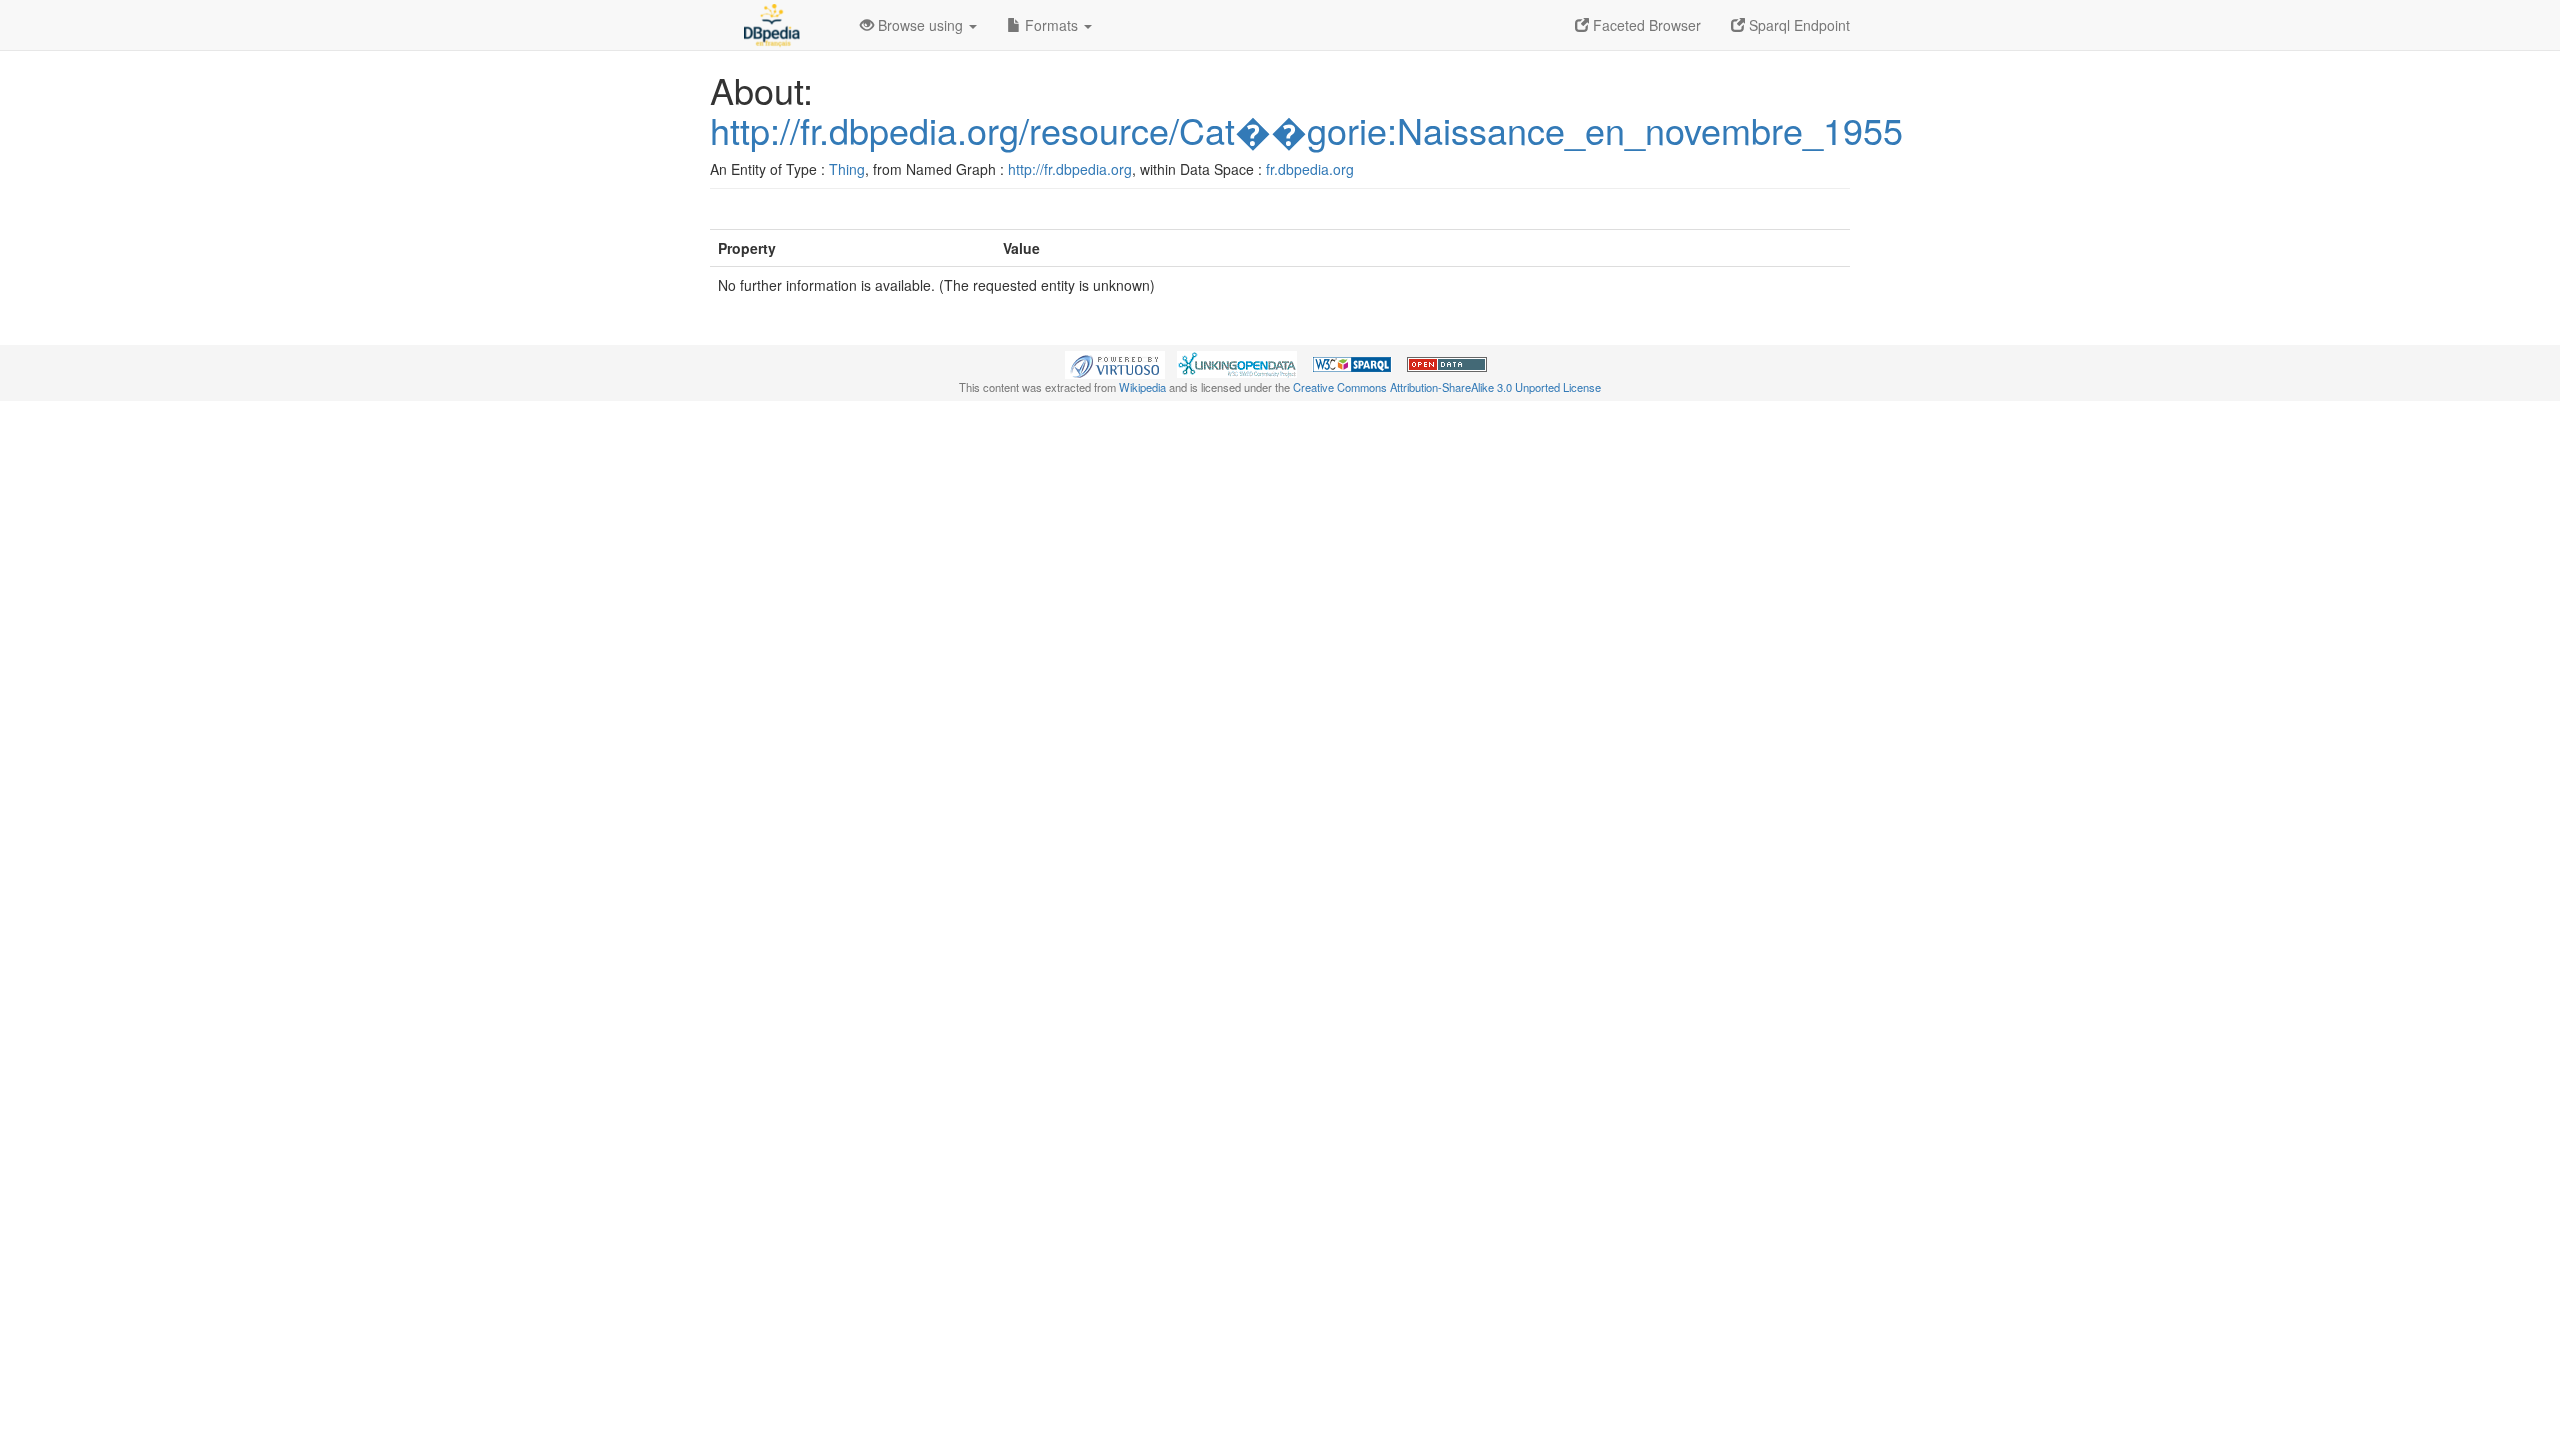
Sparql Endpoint (1797, 25)
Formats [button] (1051, 25)
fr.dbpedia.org (1310, 169)
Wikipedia (1142, 387)
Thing (847, 169)
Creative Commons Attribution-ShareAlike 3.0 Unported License (1447, 387)
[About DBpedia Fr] (770, 25)
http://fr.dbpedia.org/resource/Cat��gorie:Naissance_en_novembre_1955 (1306, 129)
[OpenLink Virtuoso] (1115, 363)
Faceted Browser (1645, 25)
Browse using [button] (920, 25)
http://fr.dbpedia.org (1070, 169)
